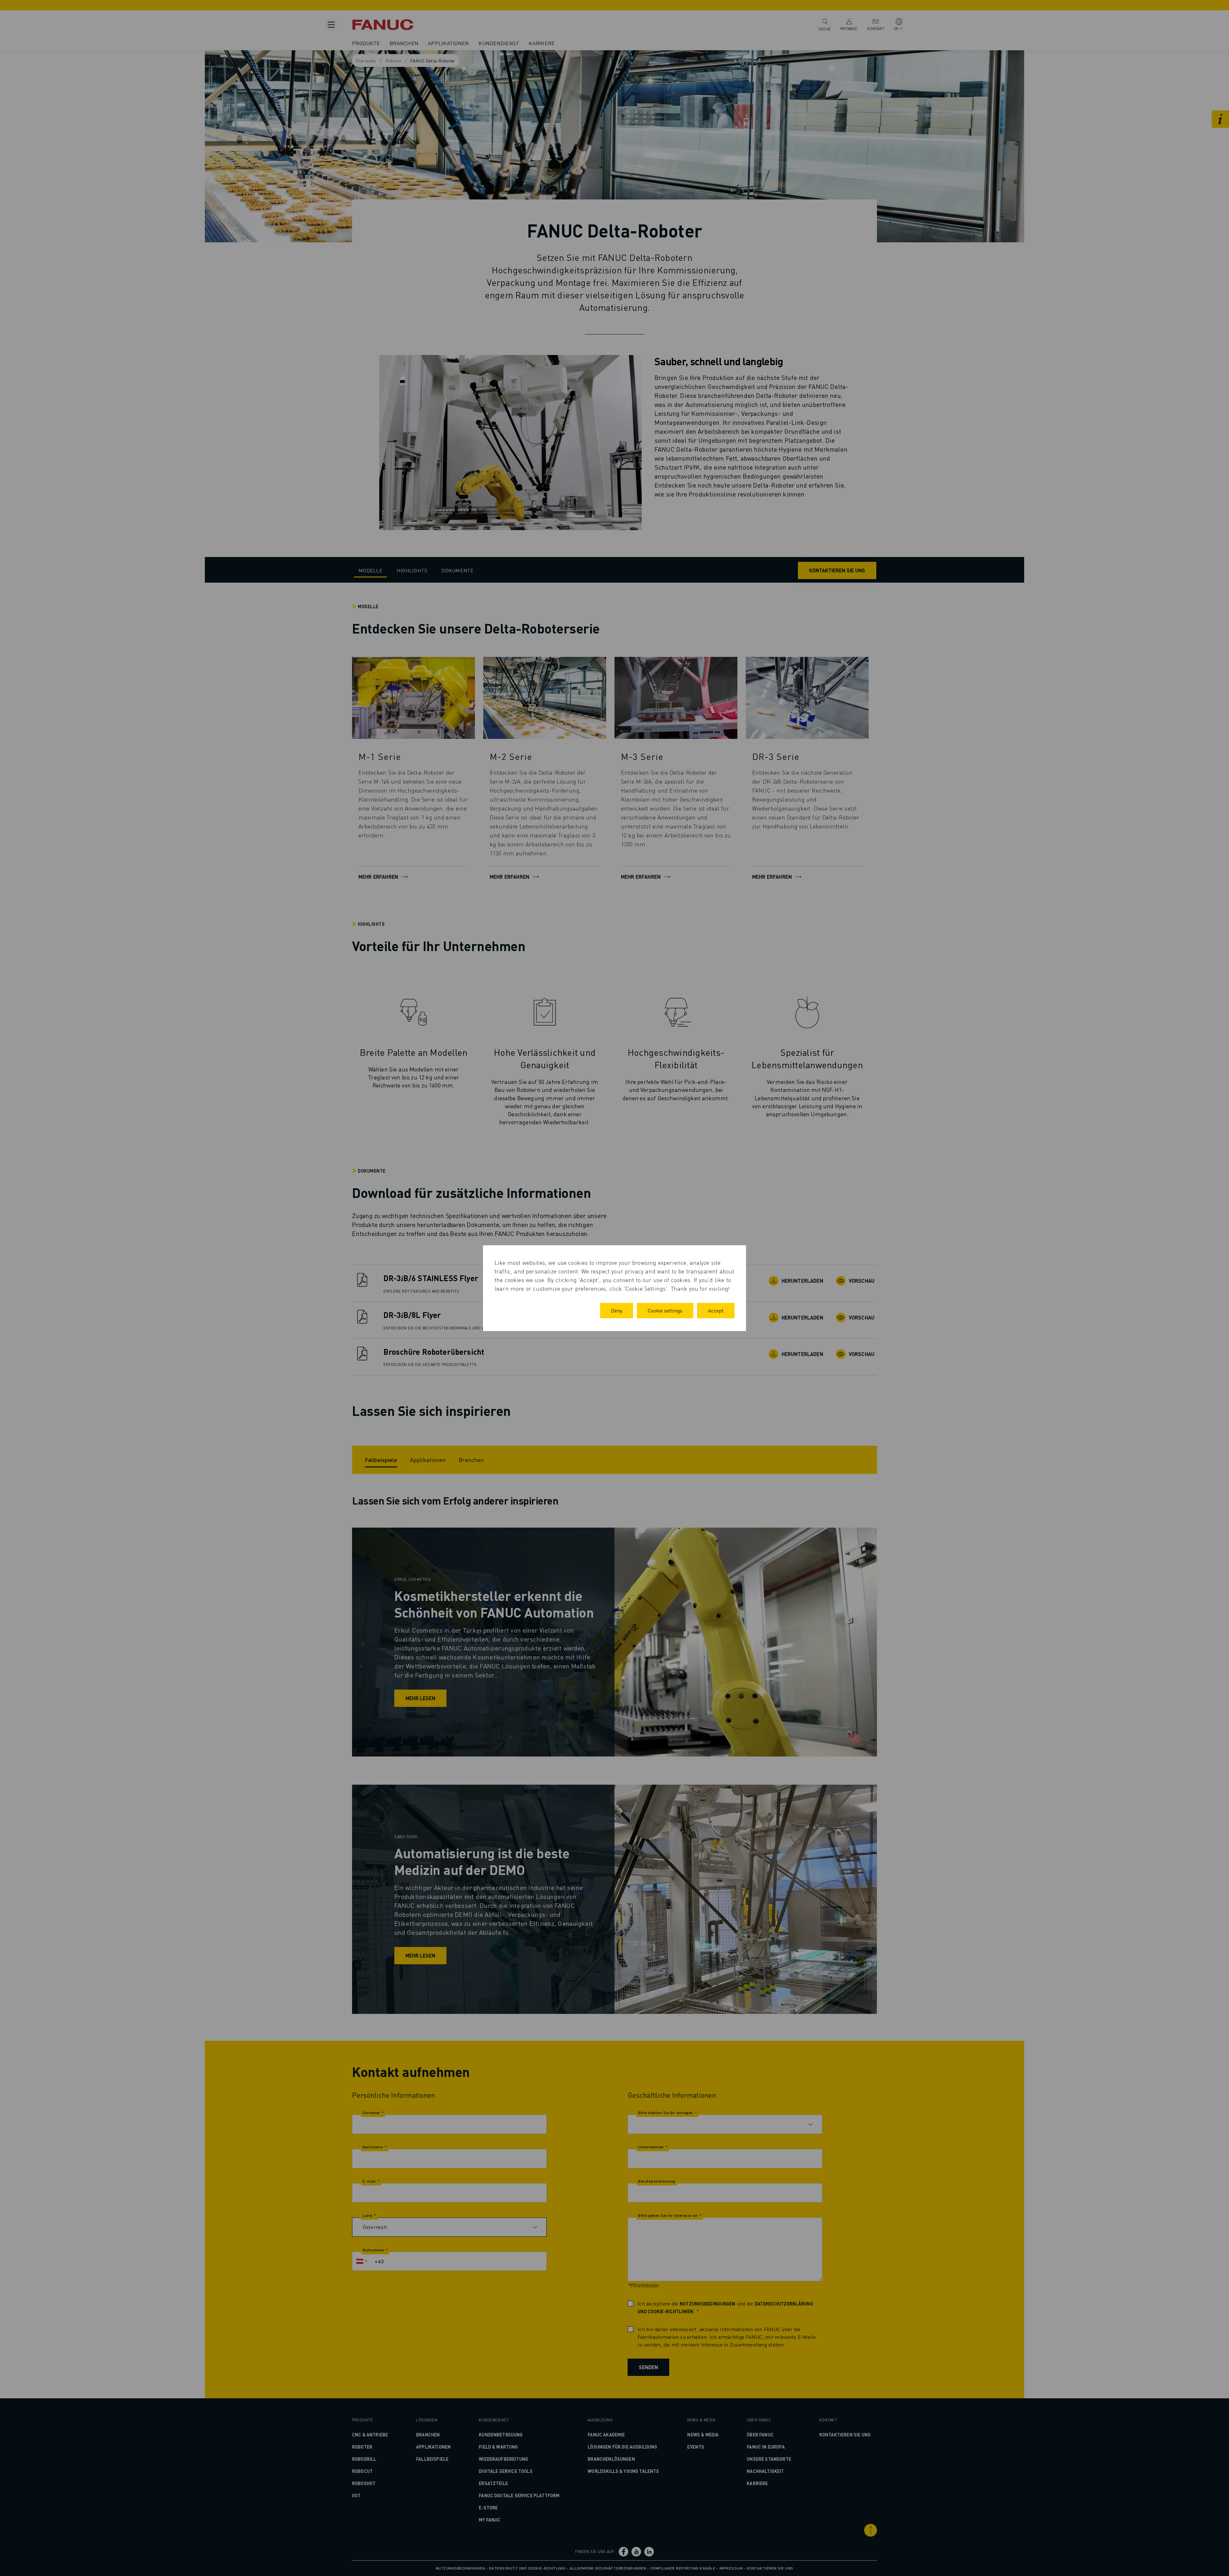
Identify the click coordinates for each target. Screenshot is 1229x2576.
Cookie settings (665, 1310)
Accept (716, 1310)
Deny (617, 1310)
